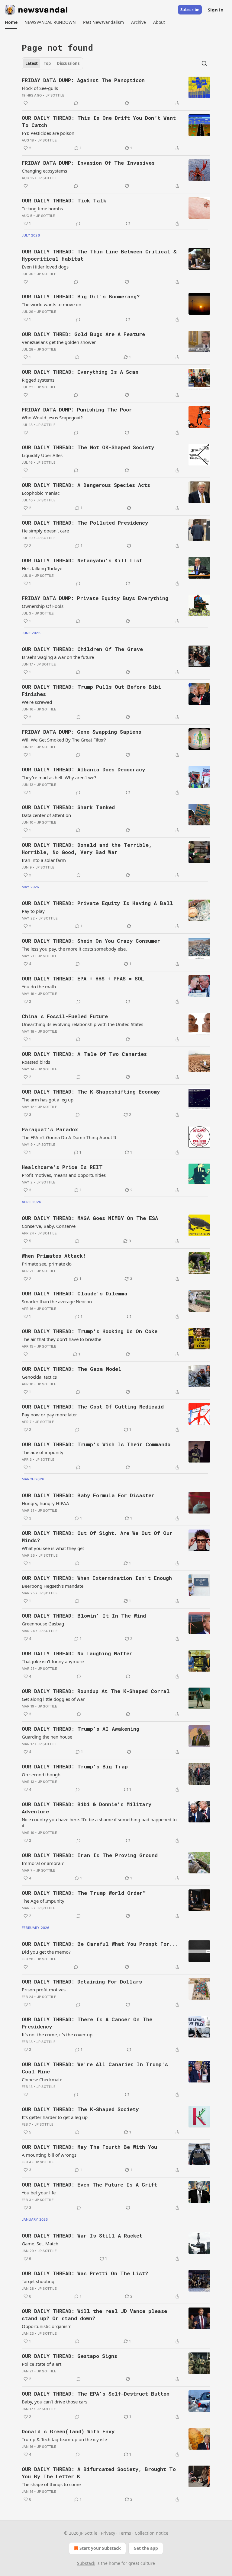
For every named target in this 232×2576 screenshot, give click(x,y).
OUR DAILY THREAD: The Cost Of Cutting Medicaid (93, 1407)
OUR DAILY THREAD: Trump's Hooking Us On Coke (90, 1331)
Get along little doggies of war (53, 1699)
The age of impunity (43, 1452)
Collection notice (151, 2533)
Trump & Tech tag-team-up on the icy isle (64, 2439)
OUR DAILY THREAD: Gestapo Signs (69, 2356)
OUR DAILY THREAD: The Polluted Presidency (85, 523)
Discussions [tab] (68, 63)
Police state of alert (42, 2364)
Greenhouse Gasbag (43, 1624)
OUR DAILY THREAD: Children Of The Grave (82, 649)
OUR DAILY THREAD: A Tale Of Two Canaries (84, 1054)
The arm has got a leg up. (48, 1100)
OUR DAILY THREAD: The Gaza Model (72, 1369)
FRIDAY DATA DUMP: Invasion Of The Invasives (88, 163)
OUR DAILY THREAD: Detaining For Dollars (82, 1982)
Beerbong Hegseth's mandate (53, 1586)
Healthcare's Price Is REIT (62, 1167)
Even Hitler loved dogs (45, 267)
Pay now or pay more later (49, 1415)
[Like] (26, 103)
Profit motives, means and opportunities (64, 1175)
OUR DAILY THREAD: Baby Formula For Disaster (88, 1495)
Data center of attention (46, 815)
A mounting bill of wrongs (49, 2155)
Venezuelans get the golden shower (59, 342)
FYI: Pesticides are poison (48, 133)
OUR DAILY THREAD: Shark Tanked (68, 807)
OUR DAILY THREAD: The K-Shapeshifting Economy (91, 1092)
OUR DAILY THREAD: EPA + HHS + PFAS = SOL (83, 978)
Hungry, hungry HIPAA (45, 1503)
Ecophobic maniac (41, 493)
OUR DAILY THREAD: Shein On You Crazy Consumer (91, 941)
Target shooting (38, 2281)
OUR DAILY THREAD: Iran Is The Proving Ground (90, 1855)
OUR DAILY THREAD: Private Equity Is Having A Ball (97, 903)
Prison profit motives (44, 1990)
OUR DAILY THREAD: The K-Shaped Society (80, 2109)
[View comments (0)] (76, 103)
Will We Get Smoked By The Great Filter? (64, 740)
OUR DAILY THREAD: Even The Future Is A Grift (89, 2185)
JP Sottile (55, 95)
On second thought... (44, 1774)
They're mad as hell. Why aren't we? (59, 777)
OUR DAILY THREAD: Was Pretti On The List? (85, 2273)
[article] (116, 92)
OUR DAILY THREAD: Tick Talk (64, 200)
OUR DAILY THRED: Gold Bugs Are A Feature (83, 334)
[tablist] (52, 63)
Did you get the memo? (46, 1952)
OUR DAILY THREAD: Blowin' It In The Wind (84, 1616)
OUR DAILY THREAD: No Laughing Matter (77, 1653)
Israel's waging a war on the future (58, 657)
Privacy (108, 2533)
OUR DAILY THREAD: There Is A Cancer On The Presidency (87, 2023)
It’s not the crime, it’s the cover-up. (58, 2034)
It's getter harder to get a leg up (55, 2117)
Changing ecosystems (44, 171)
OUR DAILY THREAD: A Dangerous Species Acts (86, 485)
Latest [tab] (32, 63)
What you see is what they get (53, 1548)
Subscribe (190, 10)
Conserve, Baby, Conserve (49, 1226)
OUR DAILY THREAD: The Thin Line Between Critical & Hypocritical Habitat (99, 255)
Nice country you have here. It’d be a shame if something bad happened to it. (99, 1822)
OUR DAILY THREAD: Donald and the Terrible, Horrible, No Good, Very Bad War (87, 848)
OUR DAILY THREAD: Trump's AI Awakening (81, 1729)
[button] (11, 22)
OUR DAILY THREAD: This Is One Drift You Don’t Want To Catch (99, 121)
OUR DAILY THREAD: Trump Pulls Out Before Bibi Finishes (91, 690)
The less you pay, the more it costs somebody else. (74, 949)
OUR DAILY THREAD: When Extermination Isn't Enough (97, 1578)
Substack (86, 2563)
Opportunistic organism (47, 2326)
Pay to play (33, 911)
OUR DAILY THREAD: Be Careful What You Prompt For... (100, 1944)
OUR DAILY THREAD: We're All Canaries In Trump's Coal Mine (95, 2068)
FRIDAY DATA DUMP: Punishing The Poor (77, 410)
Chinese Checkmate (42, 2079)
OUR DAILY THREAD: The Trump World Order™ (84, 1893)
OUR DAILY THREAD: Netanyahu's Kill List (82, 560)
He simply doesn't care (45, 531)
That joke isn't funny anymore (53, 1661)
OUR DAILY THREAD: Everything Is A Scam (80, 372)
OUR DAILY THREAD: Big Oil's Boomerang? (81, 296)
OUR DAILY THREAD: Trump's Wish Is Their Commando (96, 1444)
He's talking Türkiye (42, 568)
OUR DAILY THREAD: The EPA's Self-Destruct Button (96, 2394)
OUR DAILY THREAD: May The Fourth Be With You (89, 2147)
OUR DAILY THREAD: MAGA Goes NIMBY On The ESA (90, 1218)
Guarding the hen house (47, 1737)
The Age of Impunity (43, 1901)
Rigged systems (38, 380)
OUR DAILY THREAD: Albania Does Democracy (83, 769)
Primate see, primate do (47, 1264)
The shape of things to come (51, 2484)
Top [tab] (47, 63)
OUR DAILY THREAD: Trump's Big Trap (75, 1766)
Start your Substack (100, 2548)
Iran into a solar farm (44, 860)
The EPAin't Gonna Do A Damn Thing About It (69, 1137)
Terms (125, 2533)
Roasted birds (36, 1062)
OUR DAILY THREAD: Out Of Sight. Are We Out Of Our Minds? (97, 1537)
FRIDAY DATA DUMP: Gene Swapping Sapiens (82, 732)
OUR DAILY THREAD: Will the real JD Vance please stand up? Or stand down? (94, 2315)
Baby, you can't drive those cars (55, 2402)
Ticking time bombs (42, 208)
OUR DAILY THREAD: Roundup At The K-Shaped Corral (96, 1691)
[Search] (204, 63)
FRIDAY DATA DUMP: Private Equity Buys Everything (95, 598)
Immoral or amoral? (43, 1863)
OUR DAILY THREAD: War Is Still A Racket (82, 2236)
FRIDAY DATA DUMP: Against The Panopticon (83, 80)
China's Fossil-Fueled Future (65, 1016)
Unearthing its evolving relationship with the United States (82, 1024)
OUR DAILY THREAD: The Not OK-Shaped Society (88, 447)
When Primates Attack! (54, 1256)
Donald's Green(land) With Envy (68, 2431)
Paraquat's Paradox (50, 1129)
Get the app (146, 2548)
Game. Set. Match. (41, 2244)
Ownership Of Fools (43, 606)
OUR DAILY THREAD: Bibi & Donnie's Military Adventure (87, 1808)
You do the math (39, 986)
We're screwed (37, 702)
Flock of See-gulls (40, 88)
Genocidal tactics (39, 1377)
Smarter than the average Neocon (57, 1301)
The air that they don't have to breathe (61, 1339)
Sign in (216, 10)
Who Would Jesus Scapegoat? (52, 418)
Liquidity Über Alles (42, 455)
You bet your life (39, 2193)
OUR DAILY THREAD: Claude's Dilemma (75, 1293)
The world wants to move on (52, 304)
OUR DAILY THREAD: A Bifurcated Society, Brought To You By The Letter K (99, 2473)
